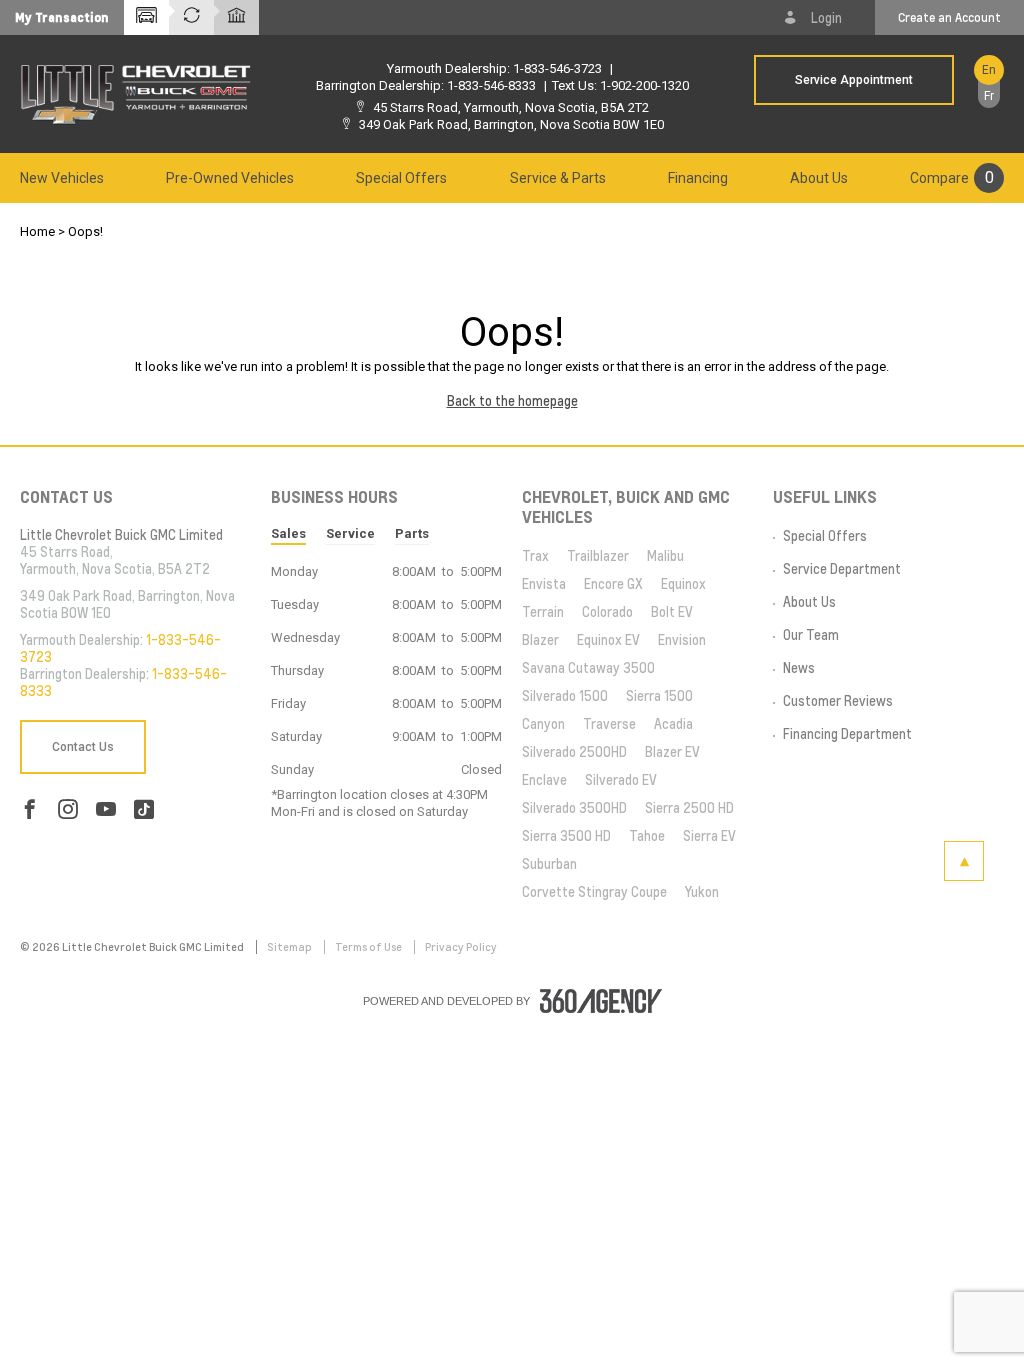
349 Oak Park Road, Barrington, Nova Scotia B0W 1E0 (511, 124)
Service (350, 533)
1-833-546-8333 (491, 85)
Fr (989, 96)
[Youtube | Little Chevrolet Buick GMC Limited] (106, 809)
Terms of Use (369, 947)
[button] (62, 17)
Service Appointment (854, 80)
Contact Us (83, 747)
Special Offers (401, 178)
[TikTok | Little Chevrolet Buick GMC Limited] (144, 809)
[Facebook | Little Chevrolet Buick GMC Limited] (30, 809)
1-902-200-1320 (644, 85)
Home (37, 231)
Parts (412, 533)
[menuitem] (62, 178)
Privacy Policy (461, 947)
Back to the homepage (512, 401)
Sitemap (290, 947)
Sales (288, 533)
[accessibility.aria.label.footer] (601, 1001)
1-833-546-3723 (557, 68)
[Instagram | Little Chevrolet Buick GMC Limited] (68, 809)
